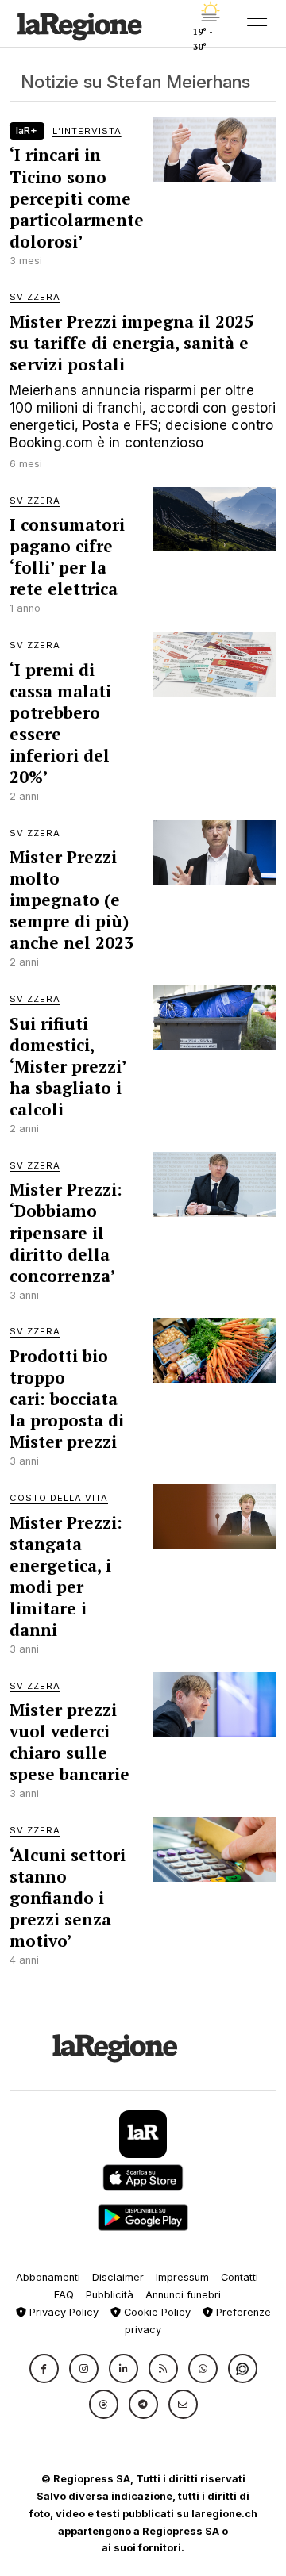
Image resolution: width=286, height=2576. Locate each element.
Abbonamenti (48, 2277)
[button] (44, 2369)
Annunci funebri (183, 2295)
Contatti (240, 2277)
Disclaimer (118, 2277)
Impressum (182, 2277)
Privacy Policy (62, 2312)
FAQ (64, 2295)
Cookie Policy (156, 2312)
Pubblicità (110, 2295)
